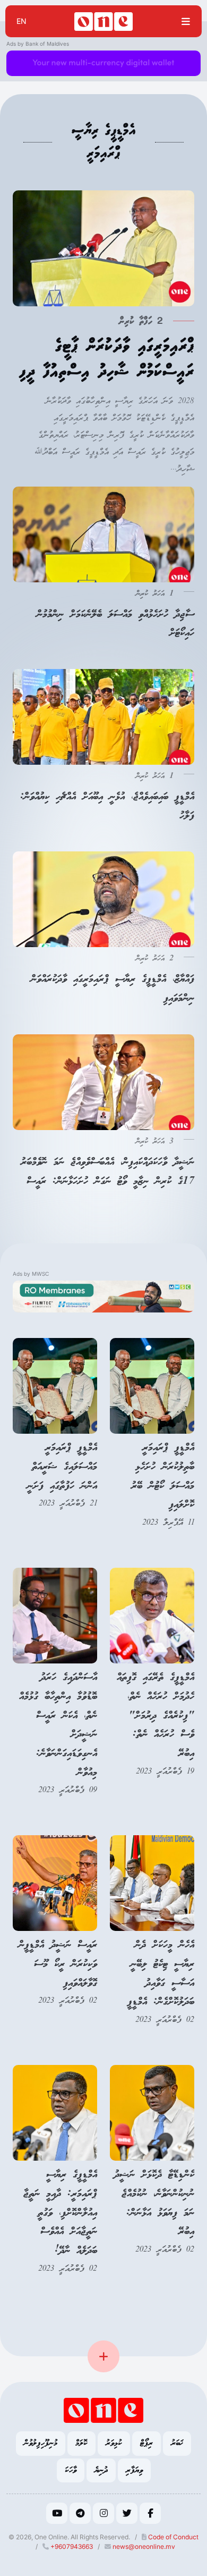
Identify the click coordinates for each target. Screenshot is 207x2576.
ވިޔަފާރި (134, 2470)
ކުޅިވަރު (114, 2443)
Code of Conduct (172, 2537)
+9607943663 (71, 2546)
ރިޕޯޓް (146, 2443)
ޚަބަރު (177, 2443)
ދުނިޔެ (101, 2470)
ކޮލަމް (81, 2443)
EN (21, 21)
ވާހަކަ (71, 2470)
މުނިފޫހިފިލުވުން (41, 2443)
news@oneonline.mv (144, 2546)
